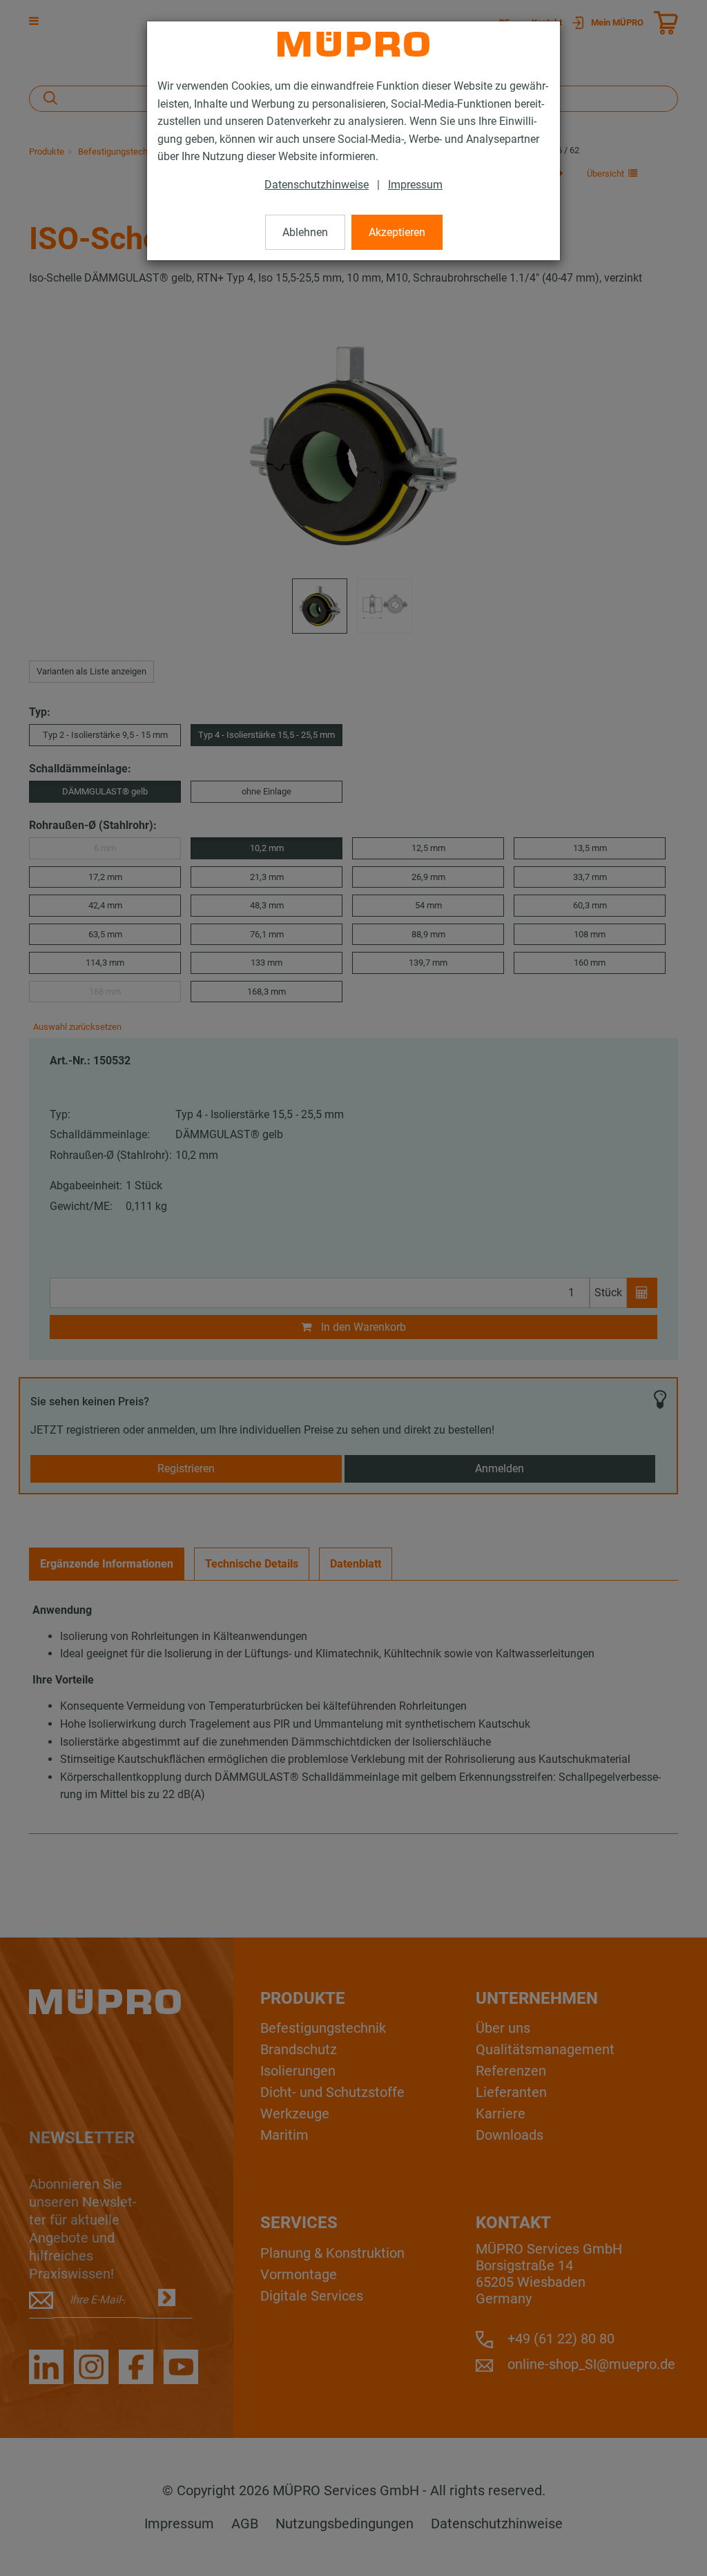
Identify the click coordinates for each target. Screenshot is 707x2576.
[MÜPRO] (353, 44)
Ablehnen (305, 232)
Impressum (415, 185)
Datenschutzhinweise (317, 185)
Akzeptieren (397, 232)
